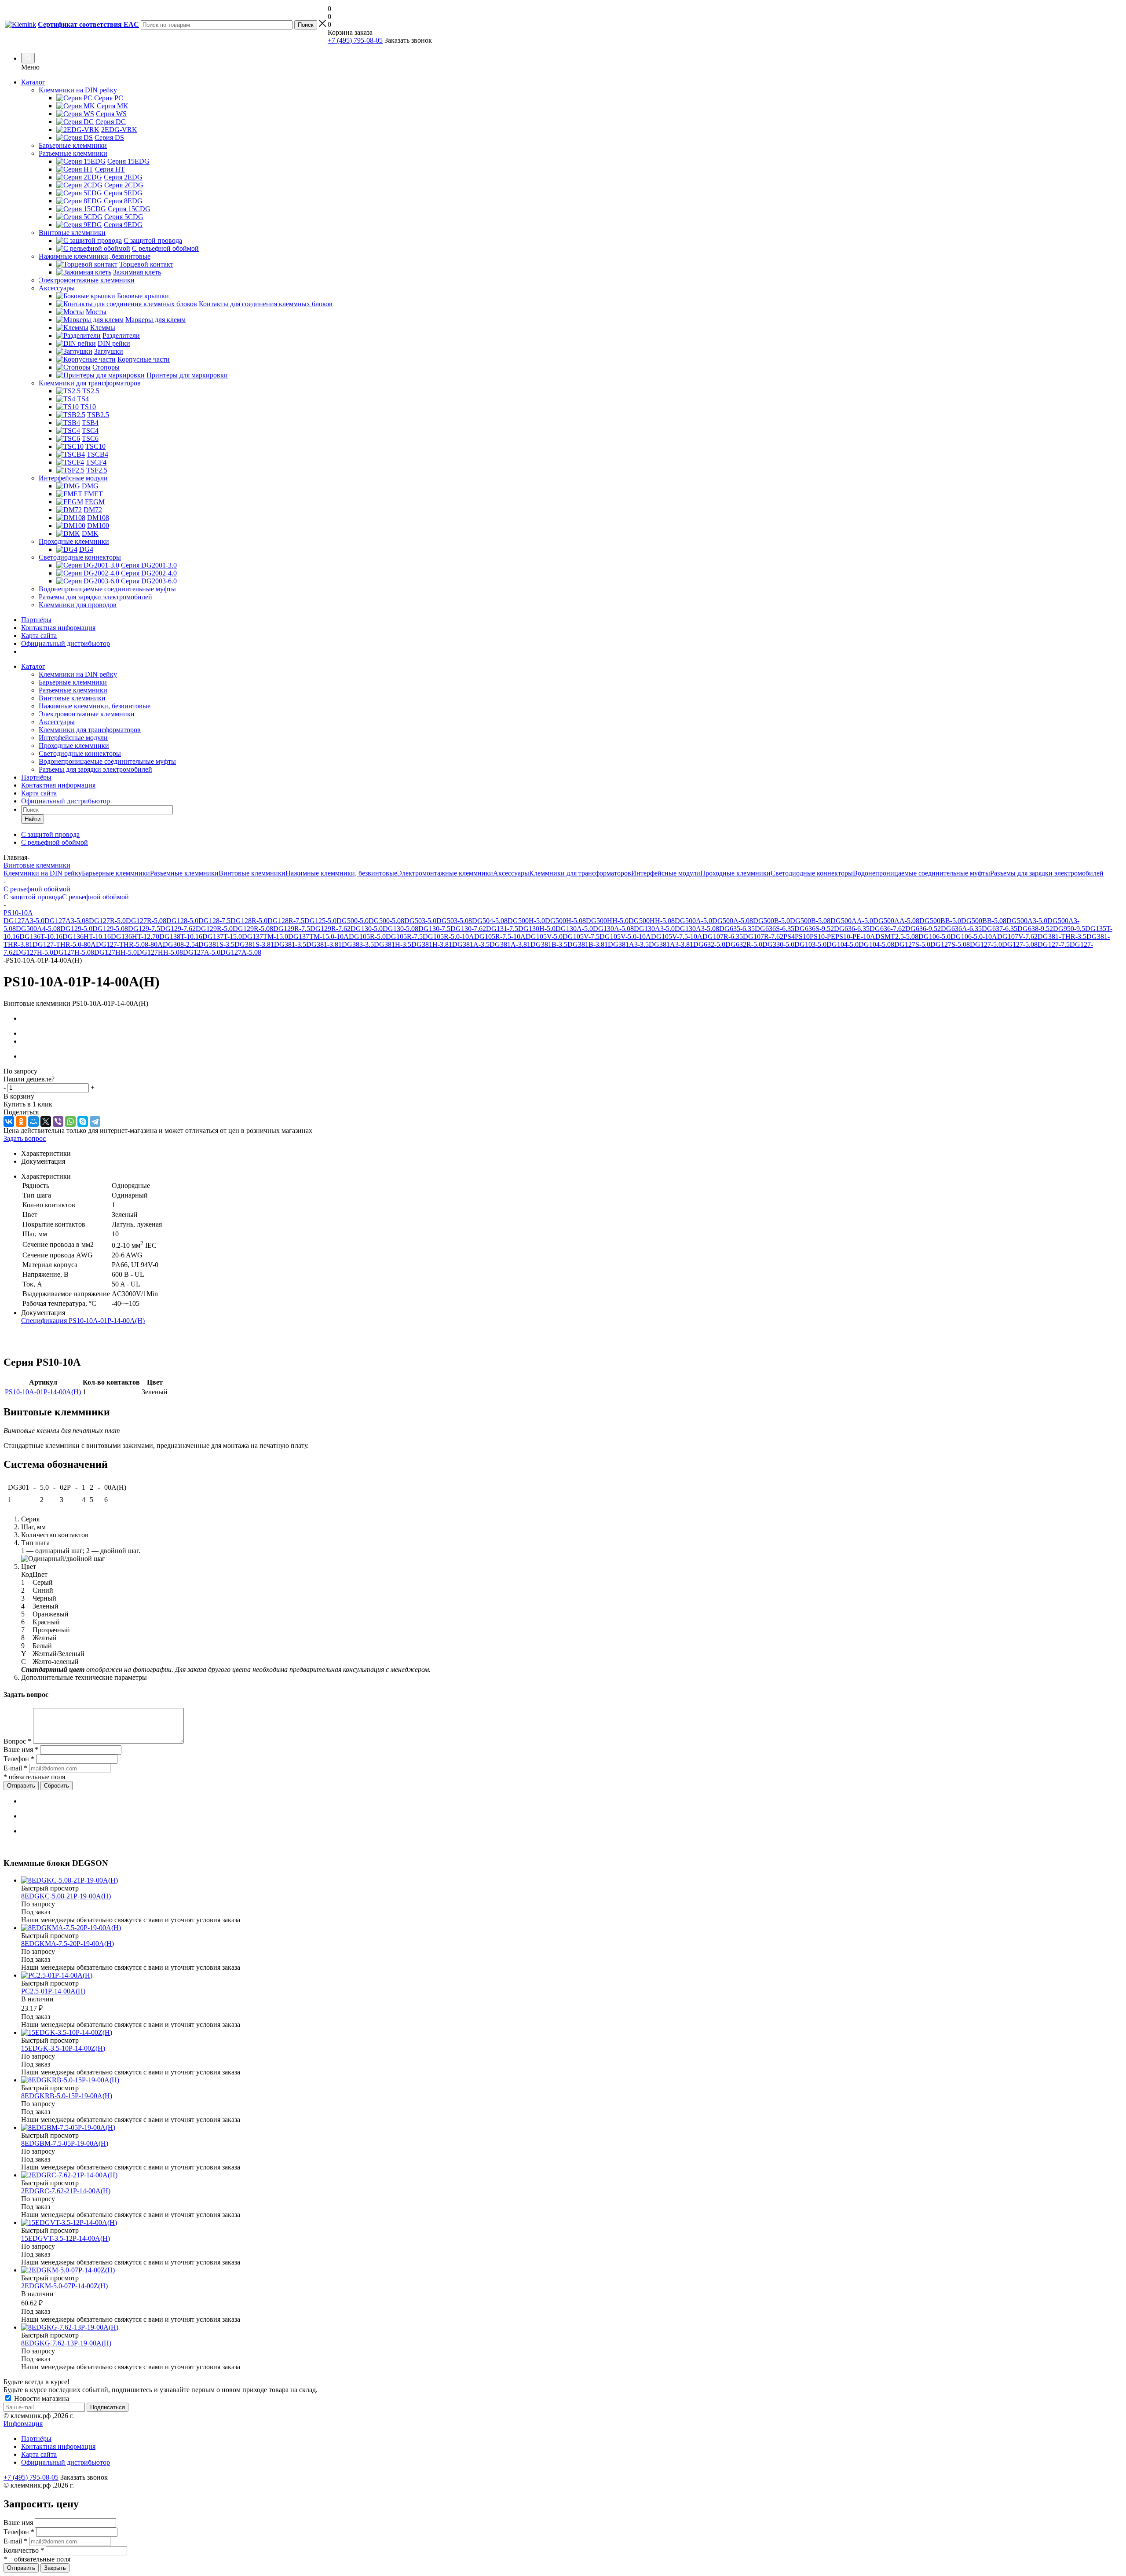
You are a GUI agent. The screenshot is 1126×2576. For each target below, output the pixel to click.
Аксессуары (57, 722)
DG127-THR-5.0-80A (64, 944)
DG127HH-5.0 (115, 952)
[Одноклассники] (21, 1121)
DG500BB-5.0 (940, 921)
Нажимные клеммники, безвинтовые (95, 706)
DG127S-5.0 (912, 944)
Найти (33, 819)
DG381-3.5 (290, 944)
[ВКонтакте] (9, 1121)
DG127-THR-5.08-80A (129, 944)
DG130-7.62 (468, 929)
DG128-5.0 (182, 921)
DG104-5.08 (876, 944)
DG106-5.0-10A (974, 936)
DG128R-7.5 (286, 921)
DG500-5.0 (353, 921)
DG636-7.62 (887, 929)
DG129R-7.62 (330, 929)
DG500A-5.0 (693, 921)
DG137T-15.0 (222, 936)
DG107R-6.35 (723, 936)
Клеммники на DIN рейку (78, 674)
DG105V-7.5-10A (677, 936)
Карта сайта (39, 636)
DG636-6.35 (852, 929)
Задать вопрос (25, 1138)
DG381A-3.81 (510, 944)
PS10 (802, 936)
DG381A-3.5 (471, 944)
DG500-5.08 (386, 921)
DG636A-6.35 (961, 929)
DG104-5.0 (843, 944)
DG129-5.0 (76, 929)
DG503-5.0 (420, 921)
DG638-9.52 (1035, 929)
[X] (46, 1121)
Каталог (33, 82)
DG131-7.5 (502, 929)
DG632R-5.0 (744, 944)
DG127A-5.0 (202, 952)
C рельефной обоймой (95, 897)
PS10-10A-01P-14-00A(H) (43, 1392)
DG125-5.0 (320, 921)
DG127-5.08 (1020, 944)
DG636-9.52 (923, 929)
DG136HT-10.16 (87, 936)
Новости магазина (41, 2398)
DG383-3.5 (358, 944)
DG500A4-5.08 (38, 929)
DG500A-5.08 (733, 921)
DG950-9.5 (1069, 929)
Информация (23, 2424)
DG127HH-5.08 (160, 952)
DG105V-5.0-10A (625, 936)
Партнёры (36, 620)
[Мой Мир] (33, 1121)
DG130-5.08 (400, 929)
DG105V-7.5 (581, 936)
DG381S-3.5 (216, 944)
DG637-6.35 (1000, 929)
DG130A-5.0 (574, 929)
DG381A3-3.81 (671, 944)
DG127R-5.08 (146, 921)
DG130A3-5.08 (697, 929)
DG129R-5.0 (214, 929)
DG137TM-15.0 (265, 936)
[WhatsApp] (70, 1121)
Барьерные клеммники (73, 682)
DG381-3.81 (324, 944)
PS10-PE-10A (855, 936)
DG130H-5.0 (537, 929)
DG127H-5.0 (35, 952)
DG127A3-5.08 (67, 921)
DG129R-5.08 (253, 929)
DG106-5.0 (934, 936)
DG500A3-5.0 (1027, 921)
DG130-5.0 (367, 929)
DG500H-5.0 (526, 921)
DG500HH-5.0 (607, 921)
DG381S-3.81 (254, 944)
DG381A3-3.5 (628, 944)
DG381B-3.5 (549, 944)
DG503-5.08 (454, 921)
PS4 (789, 936)
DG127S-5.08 (950, 944)
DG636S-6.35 (775, 929)
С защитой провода (33, 897)
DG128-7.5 (214, 921)
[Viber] (58, 1121)
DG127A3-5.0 (24, 921)
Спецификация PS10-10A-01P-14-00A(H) (83, 1321)
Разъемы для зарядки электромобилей (95, 769)
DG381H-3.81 (432, 944)
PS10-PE (823, 936)
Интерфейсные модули (73, 738)
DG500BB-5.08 (984, 921)
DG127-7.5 (1054, 944)
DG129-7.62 (178, 929)
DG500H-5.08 (565, 921)
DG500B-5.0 (771, 921)
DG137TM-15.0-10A (318, 936)
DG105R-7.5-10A (500, 936)
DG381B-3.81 (588, 944)
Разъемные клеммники (73, 690)
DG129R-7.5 (292, 929)
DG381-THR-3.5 (1062, 936)
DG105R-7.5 (404, 936)
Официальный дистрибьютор (66, 643)
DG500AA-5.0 (852, 921)
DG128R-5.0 (249, 921)
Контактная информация (58, 628)
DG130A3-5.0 (654, 929)
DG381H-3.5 (393, 944)
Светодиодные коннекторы (80, 753)
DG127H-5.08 (74, 952)
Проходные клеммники (74, 746)
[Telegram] (95, 1121)
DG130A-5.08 (613, 929)
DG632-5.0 (709, 944)
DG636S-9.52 (814, 929)
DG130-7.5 (434, 929)
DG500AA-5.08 (896, 921)
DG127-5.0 (986, 944)
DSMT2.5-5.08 (897, 936)
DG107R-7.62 (763, 936)
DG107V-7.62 (1017, 936)
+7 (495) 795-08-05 (355, 40)
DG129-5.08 (110, 929)
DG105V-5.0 (544, 936)
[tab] (572, 1154)
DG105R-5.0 (367, 936)
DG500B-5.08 (810, 921)
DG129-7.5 (144, 929)
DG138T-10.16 (181, 936)
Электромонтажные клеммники (87, 714)
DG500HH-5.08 (652, 921)
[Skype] (83, 1121)
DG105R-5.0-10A (448, 936)
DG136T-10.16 (41, 936)
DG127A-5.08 (241, 952)
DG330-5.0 (778, 944)
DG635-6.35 (737, 929)
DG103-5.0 (810, 944)
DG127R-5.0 (107, 921)
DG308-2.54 (181, 944)
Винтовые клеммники (72, 698)
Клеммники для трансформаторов (90, 730)
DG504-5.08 (490, 921)
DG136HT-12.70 (135, 936)
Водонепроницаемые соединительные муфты (107, 761)
